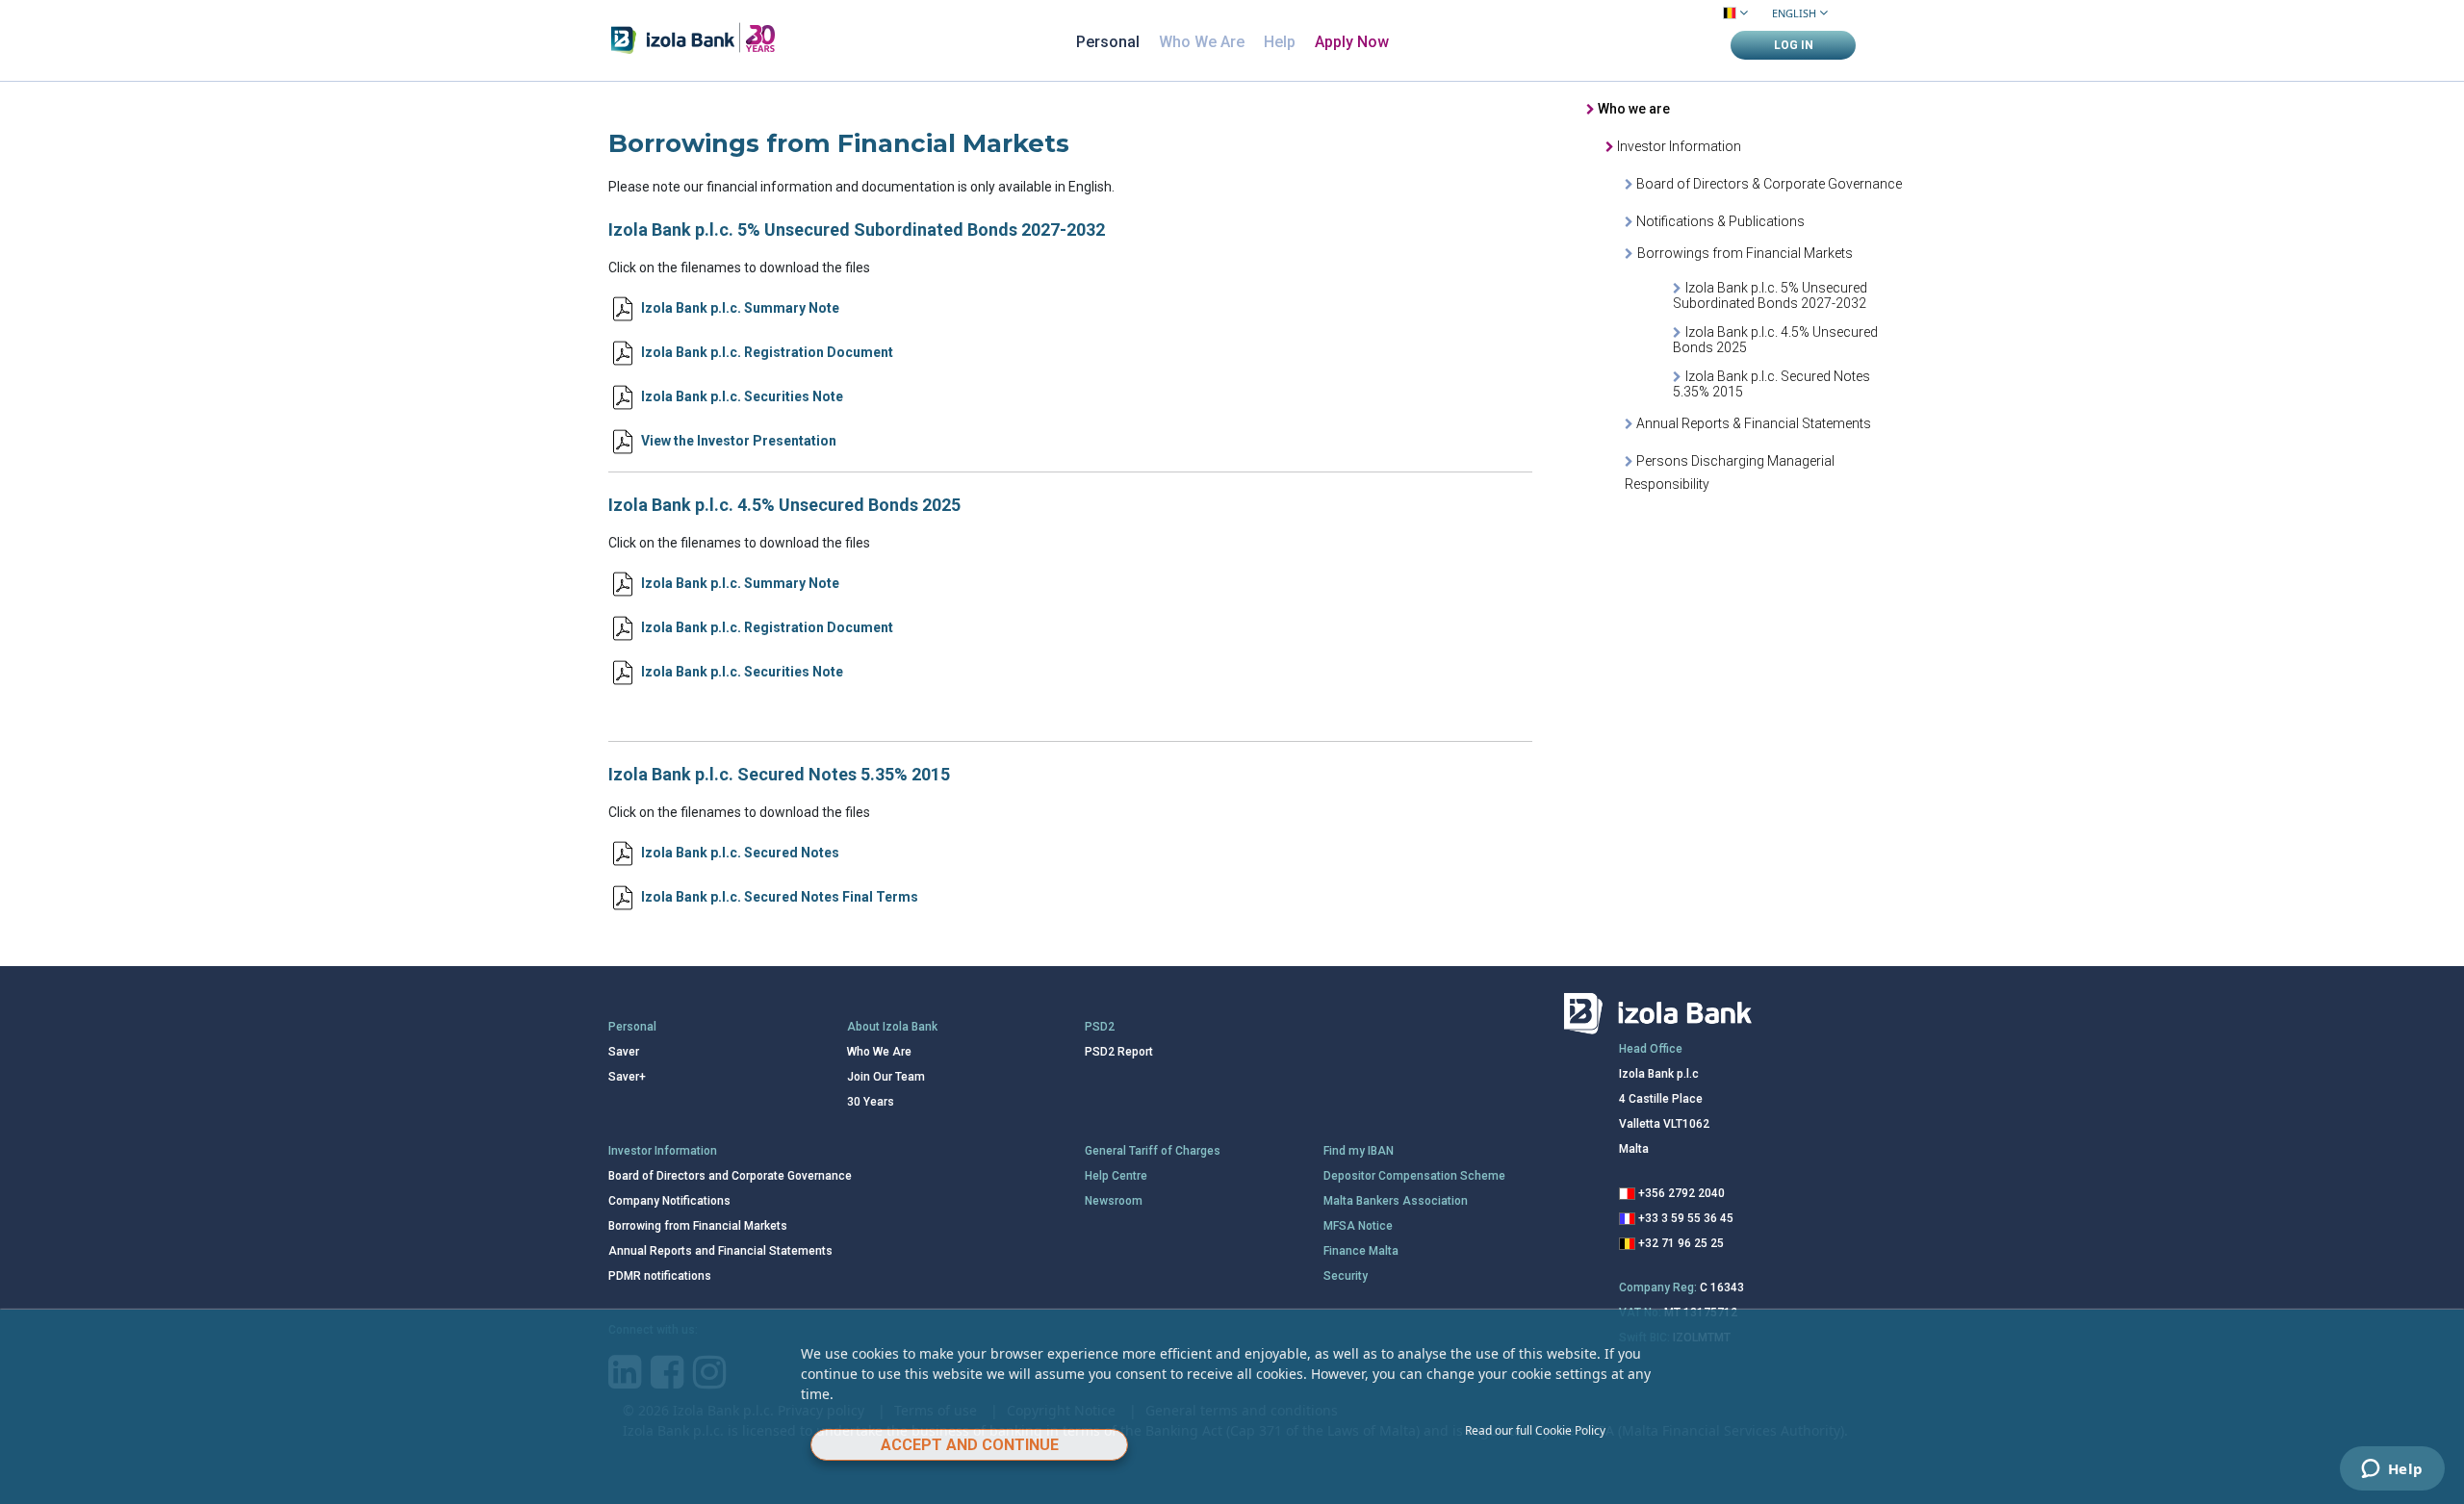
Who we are (1632, 109)
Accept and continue (970, 1445)
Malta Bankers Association (1396, 1201)
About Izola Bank (892, 1027)
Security (1346, 1276)
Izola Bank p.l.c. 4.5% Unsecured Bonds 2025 (1775, 340)
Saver (624, 1052)
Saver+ (627, 1077)
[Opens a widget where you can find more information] (2392, 1470)
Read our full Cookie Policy (1535, 1430)
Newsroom (1114, 1201)
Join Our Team (886, 1077)
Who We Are (1202, 42)
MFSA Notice (1358, 1226)
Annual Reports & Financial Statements (1752, 423)
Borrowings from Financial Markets (1745, 253)
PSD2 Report (1119, 1052)
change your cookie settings (1517, 1374)
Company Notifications (669, 1201)
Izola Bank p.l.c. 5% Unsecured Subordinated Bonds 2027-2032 (1770, 295)
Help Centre (1116, 1176)
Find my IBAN (1359, 1151)
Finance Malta (1361, 1251)
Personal (1108, 42)
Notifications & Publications (1719, 221)
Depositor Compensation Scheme (1414, 1176)
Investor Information (1678, 146)
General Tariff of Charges (1153, 1151)
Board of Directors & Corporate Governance (1768, 184)
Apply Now (1352, 42)
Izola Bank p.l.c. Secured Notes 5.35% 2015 (1771, 384)
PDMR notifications (660, 1276)
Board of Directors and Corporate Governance (730, 1176)
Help (1280, 42)
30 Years (871, 1102)
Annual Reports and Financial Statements (720, 1251)
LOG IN (1794, 45)
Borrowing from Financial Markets (698, 1226)
